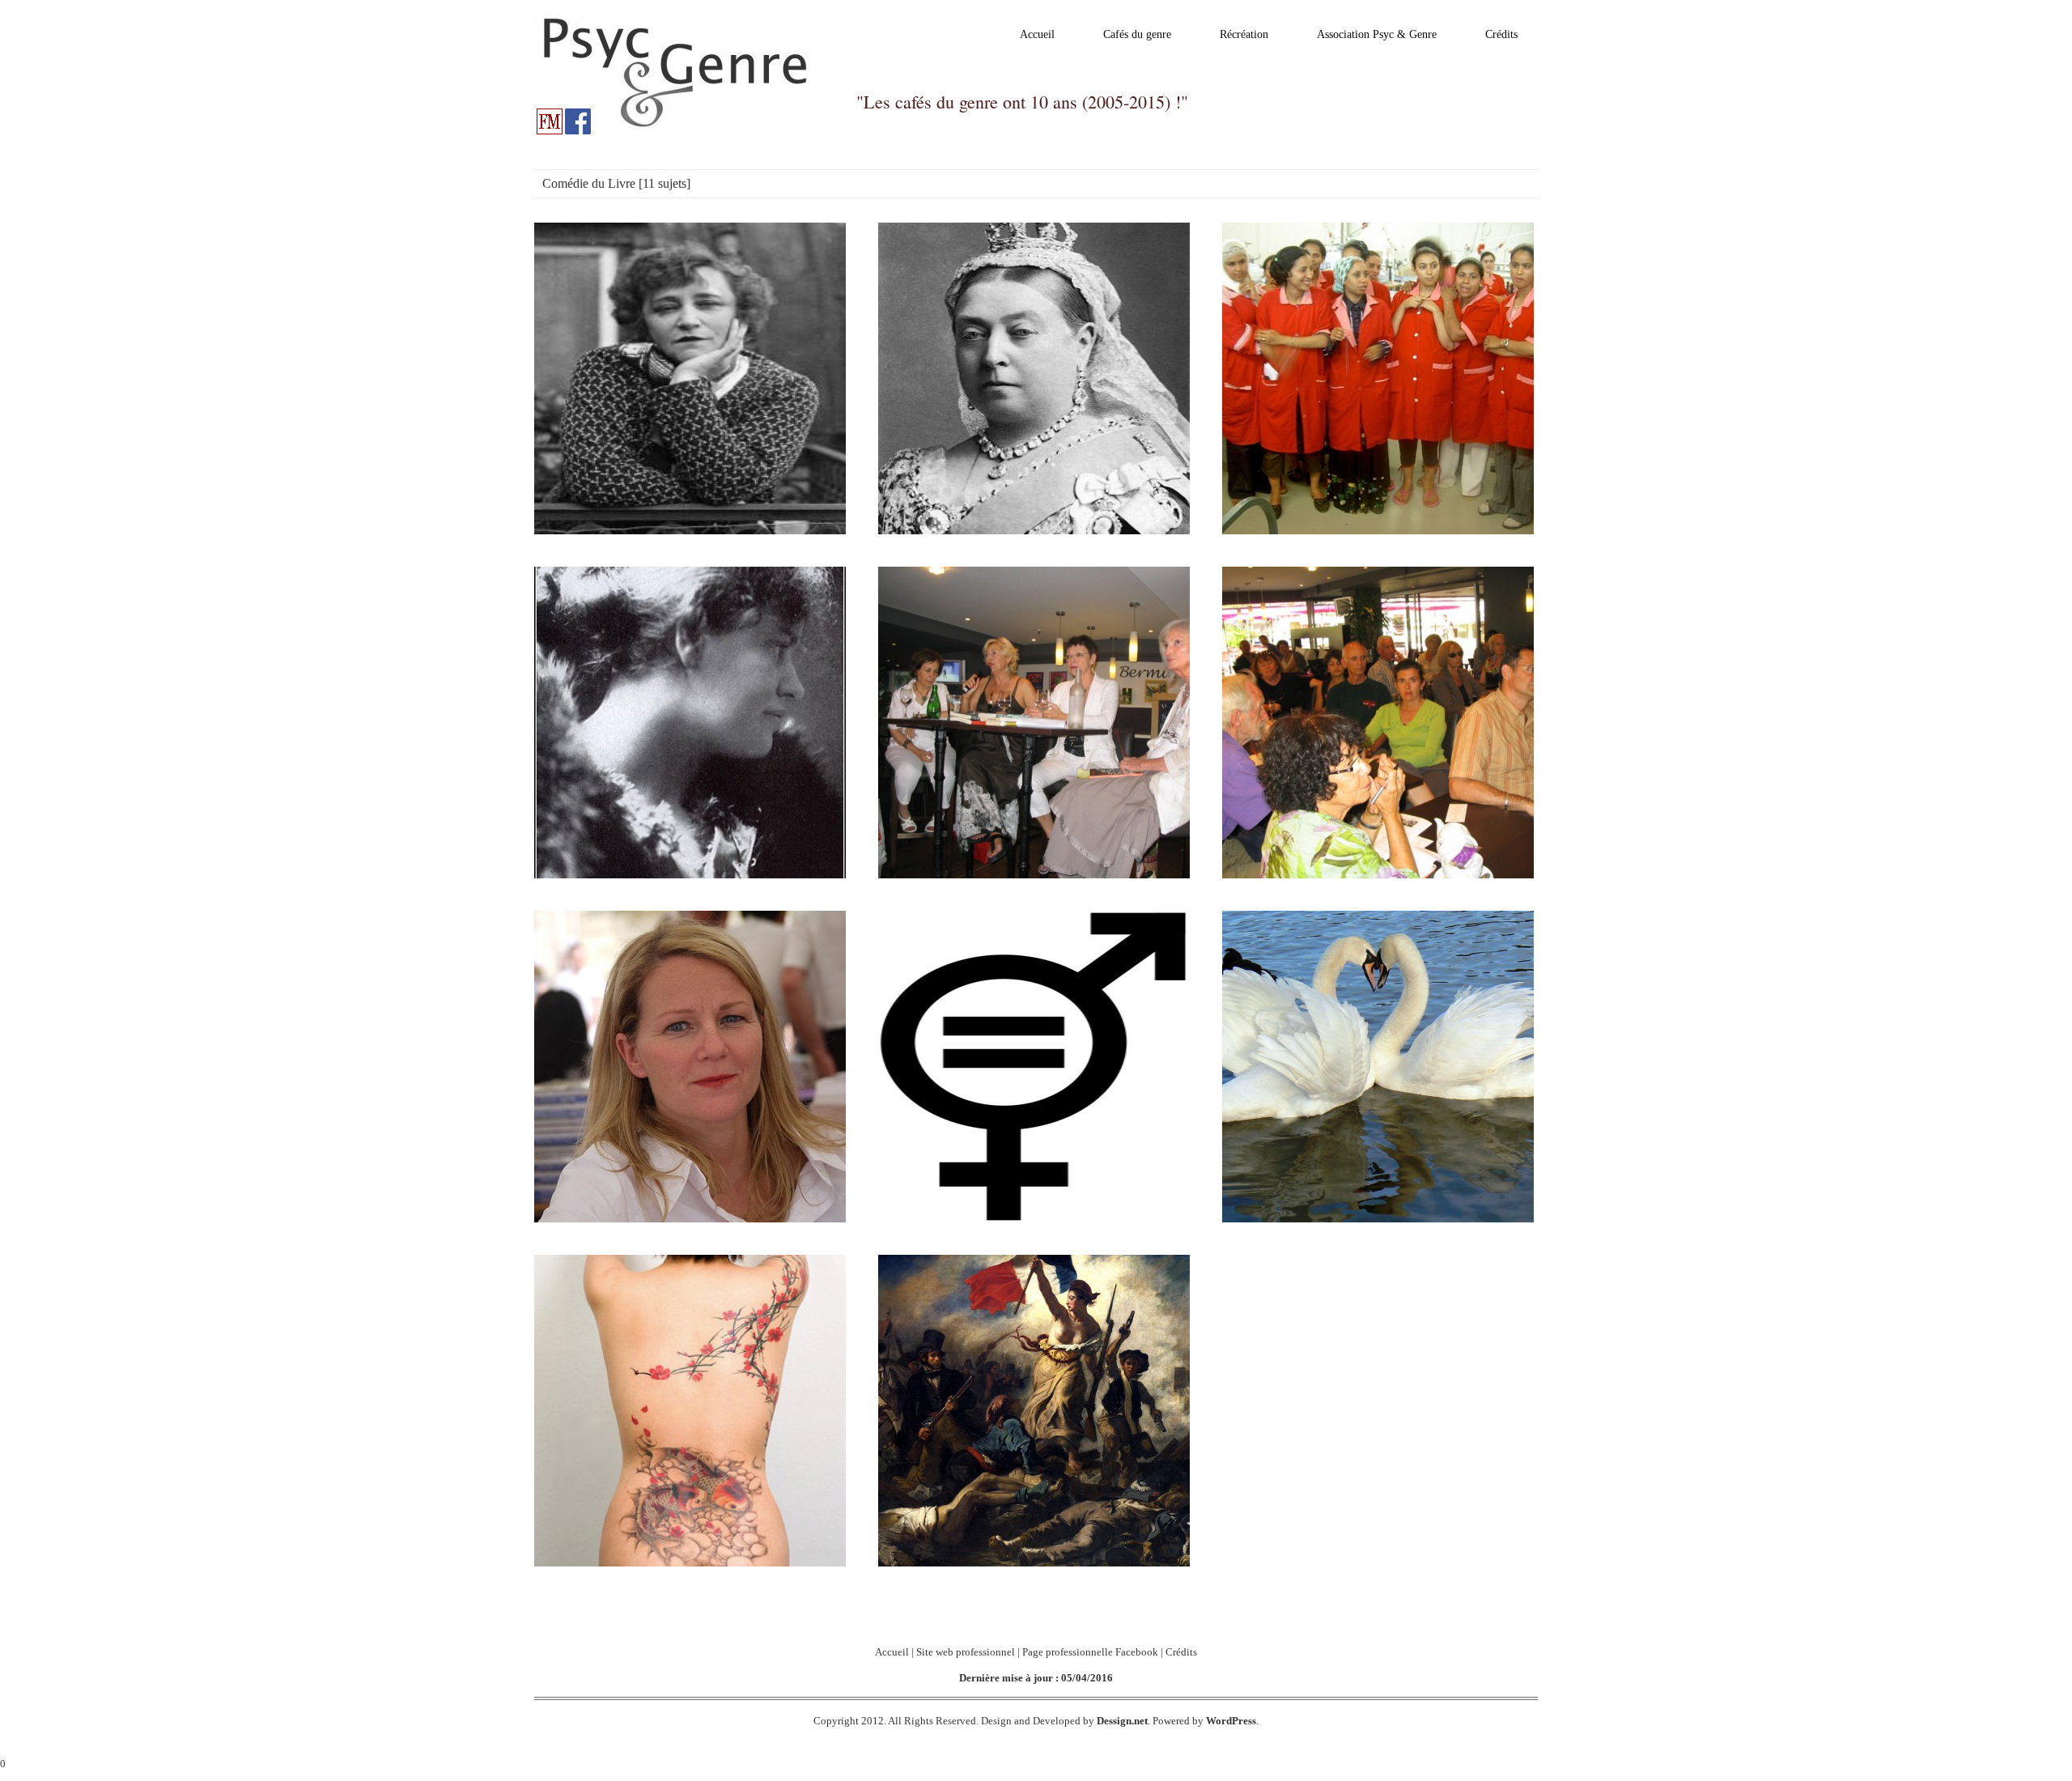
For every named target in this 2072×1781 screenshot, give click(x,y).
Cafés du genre (1137, 34)
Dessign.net (1122, 1721)
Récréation (1244, 34)
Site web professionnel (966, 1652)
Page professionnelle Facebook (1090, 1652)
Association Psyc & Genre (1377, 34)
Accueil (1037, 34)
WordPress (1231, 1721)
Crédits (1501, 34)
